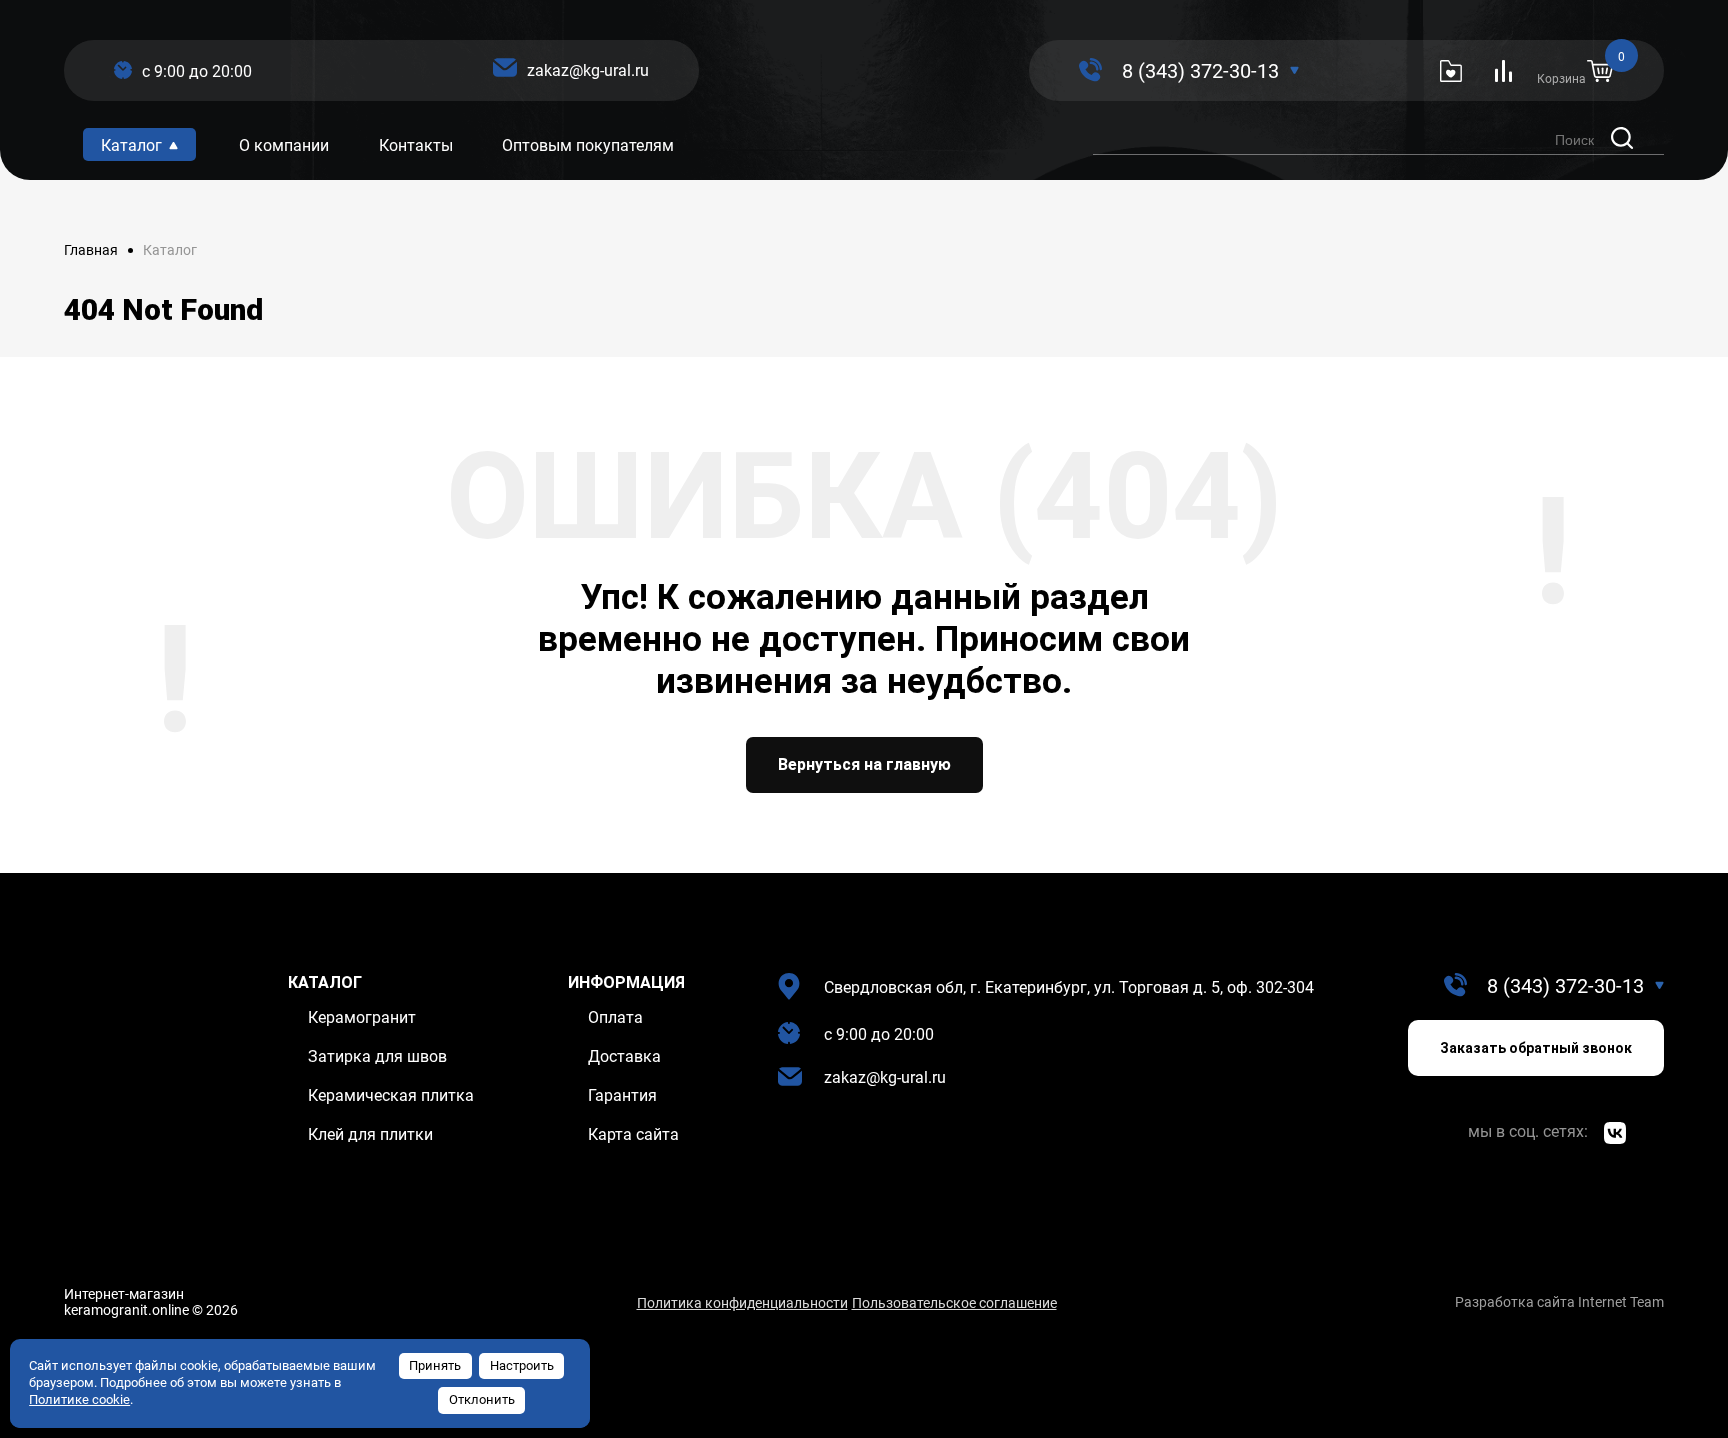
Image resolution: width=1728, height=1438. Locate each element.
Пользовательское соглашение (954, 1303)
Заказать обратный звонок (1536, 1048)
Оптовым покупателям (588, 145)
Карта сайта (633, 1134)
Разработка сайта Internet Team (1559, 1302)
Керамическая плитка (391, 1095)
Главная (91, 250)
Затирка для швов (377, 1056)
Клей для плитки (370, 1134)
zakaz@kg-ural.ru (588, 70)
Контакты (416, 145)
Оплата (615, 1017)
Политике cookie (79, 1399)
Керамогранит (362, 1017)
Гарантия (622, 1095)
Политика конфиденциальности (742, 1303)
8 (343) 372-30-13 (1200, 71)
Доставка (624, 1056)
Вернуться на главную (864, 764)
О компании (284, 145)
